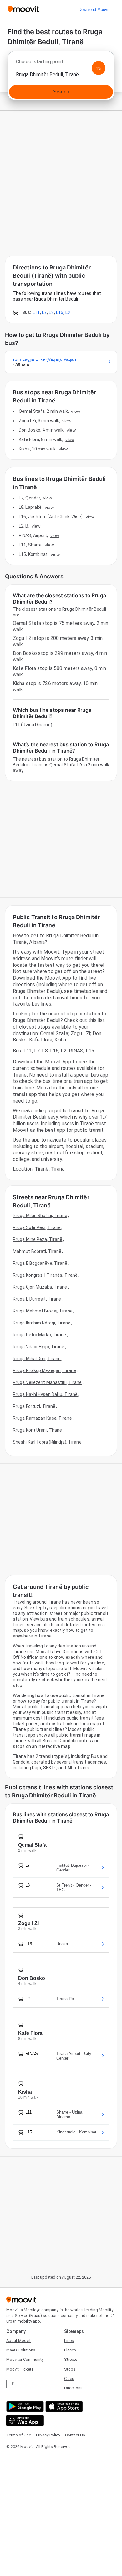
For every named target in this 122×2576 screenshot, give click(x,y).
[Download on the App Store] (63, 2406)
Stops (70, 2369)
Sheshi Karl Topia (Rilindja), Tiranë (47, 1442)
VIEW (75, 411)
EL (14, 2384)
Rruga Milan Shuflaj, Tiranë (40, 1216)
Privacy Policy (48, 2435)
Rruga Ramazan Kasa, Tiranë (42, 1418)
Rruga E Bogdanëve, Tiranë (40, 1263)
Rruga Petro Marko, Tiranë (40, 1335)
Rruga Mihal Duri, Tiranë (37, 1359)
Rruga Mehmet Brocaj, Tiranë (43, 1311)
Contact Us (75, 2435)
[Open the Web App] (24, 2421)
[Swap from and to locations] (99, 68)
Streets (71, 2359)
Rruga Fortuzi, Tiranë (34, 1406)
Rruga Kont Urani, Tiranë (37, 1430)
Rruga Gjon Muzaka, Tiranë (40, 1287)
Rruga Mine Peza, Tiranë (38, 1239)
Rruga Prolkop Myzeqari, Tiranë (44, 1370)
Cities (69, 2379)
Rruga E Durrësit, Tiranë (37, 1299)
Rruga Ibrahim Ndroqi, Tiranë (42, 1323)
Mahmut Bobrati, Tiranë (37, 1251)
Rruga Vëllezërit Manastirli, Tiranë (47, 1382)
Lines (69, 2341)
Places (70, 2350)
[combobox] (61, 63)
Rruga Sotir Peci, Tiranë (37, 1227)
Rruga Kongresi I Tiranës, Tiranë (45, 1275)
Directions (73, 2388)
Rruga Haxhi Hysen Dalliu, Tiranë (45, 1394)
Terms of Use (19, 2435)
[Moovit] (23, 10)
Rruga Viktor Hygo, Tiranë (39, 1347)
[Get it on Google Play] (24, 2406)
